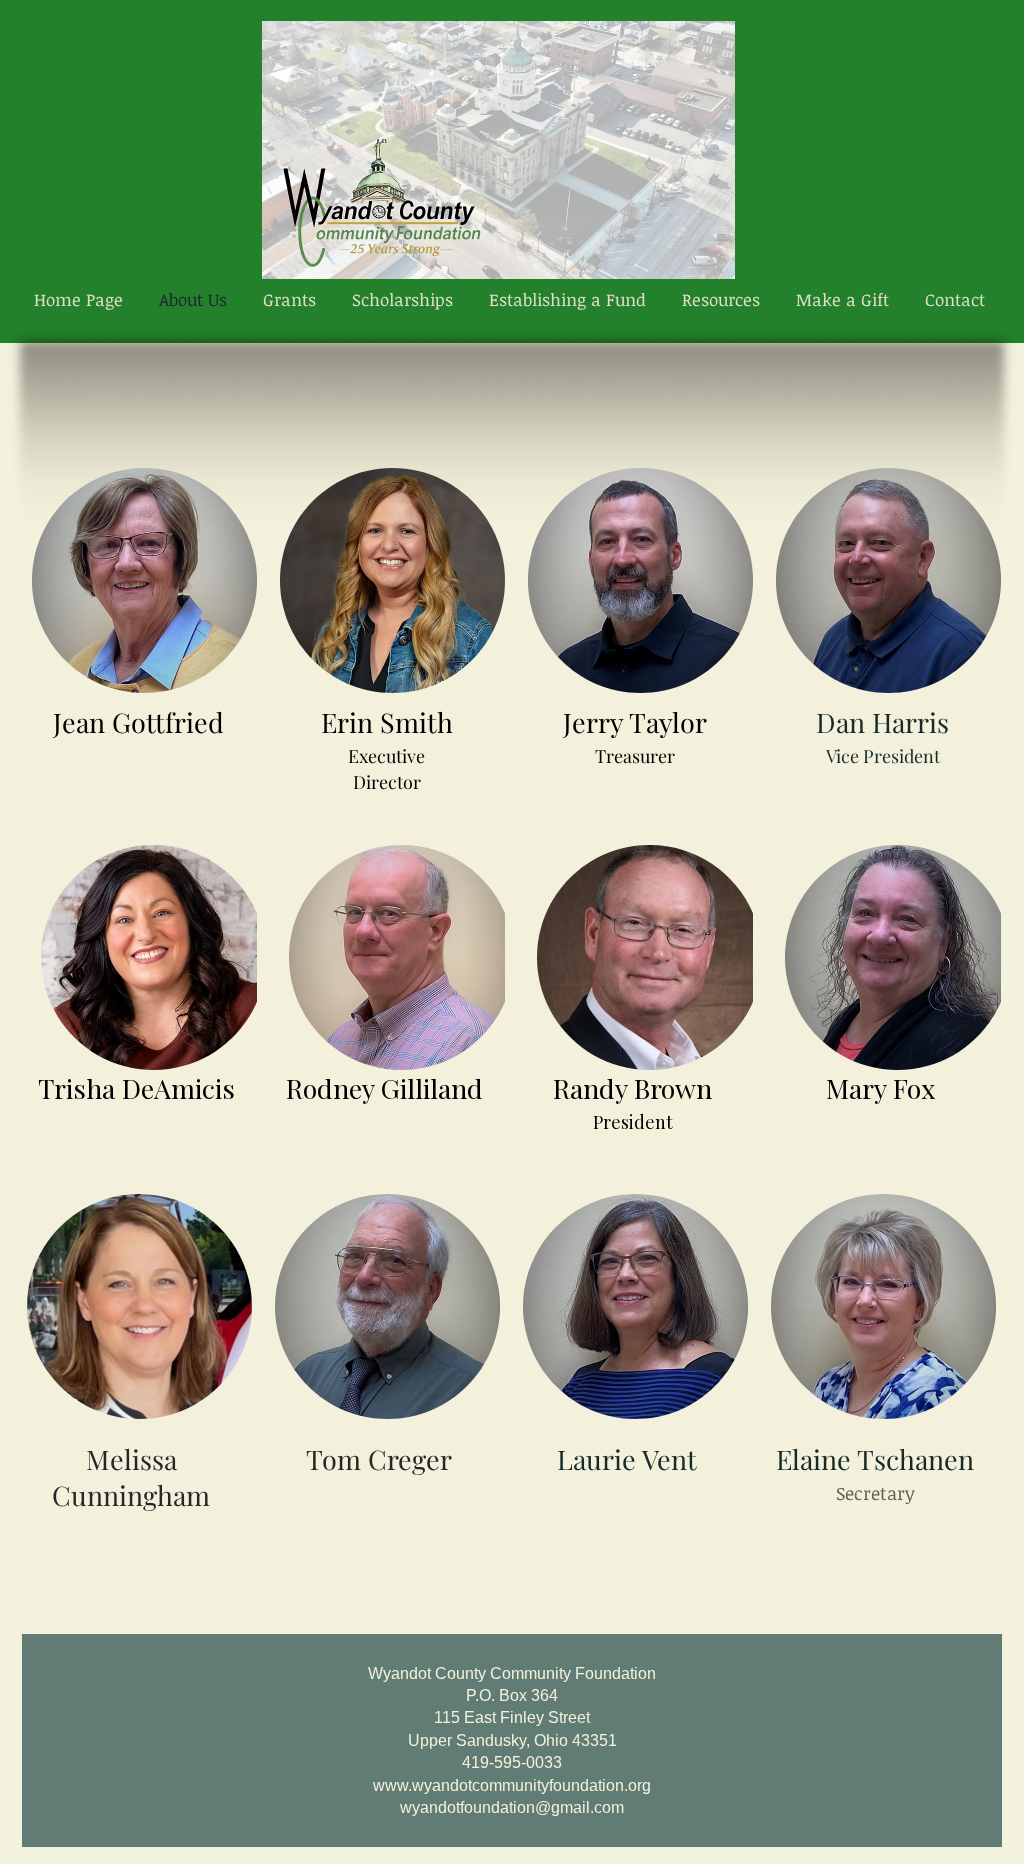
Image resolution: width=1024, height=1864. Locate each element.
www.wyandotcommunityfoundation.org (512, 1785)
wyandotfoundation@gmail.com (512, 1807)
